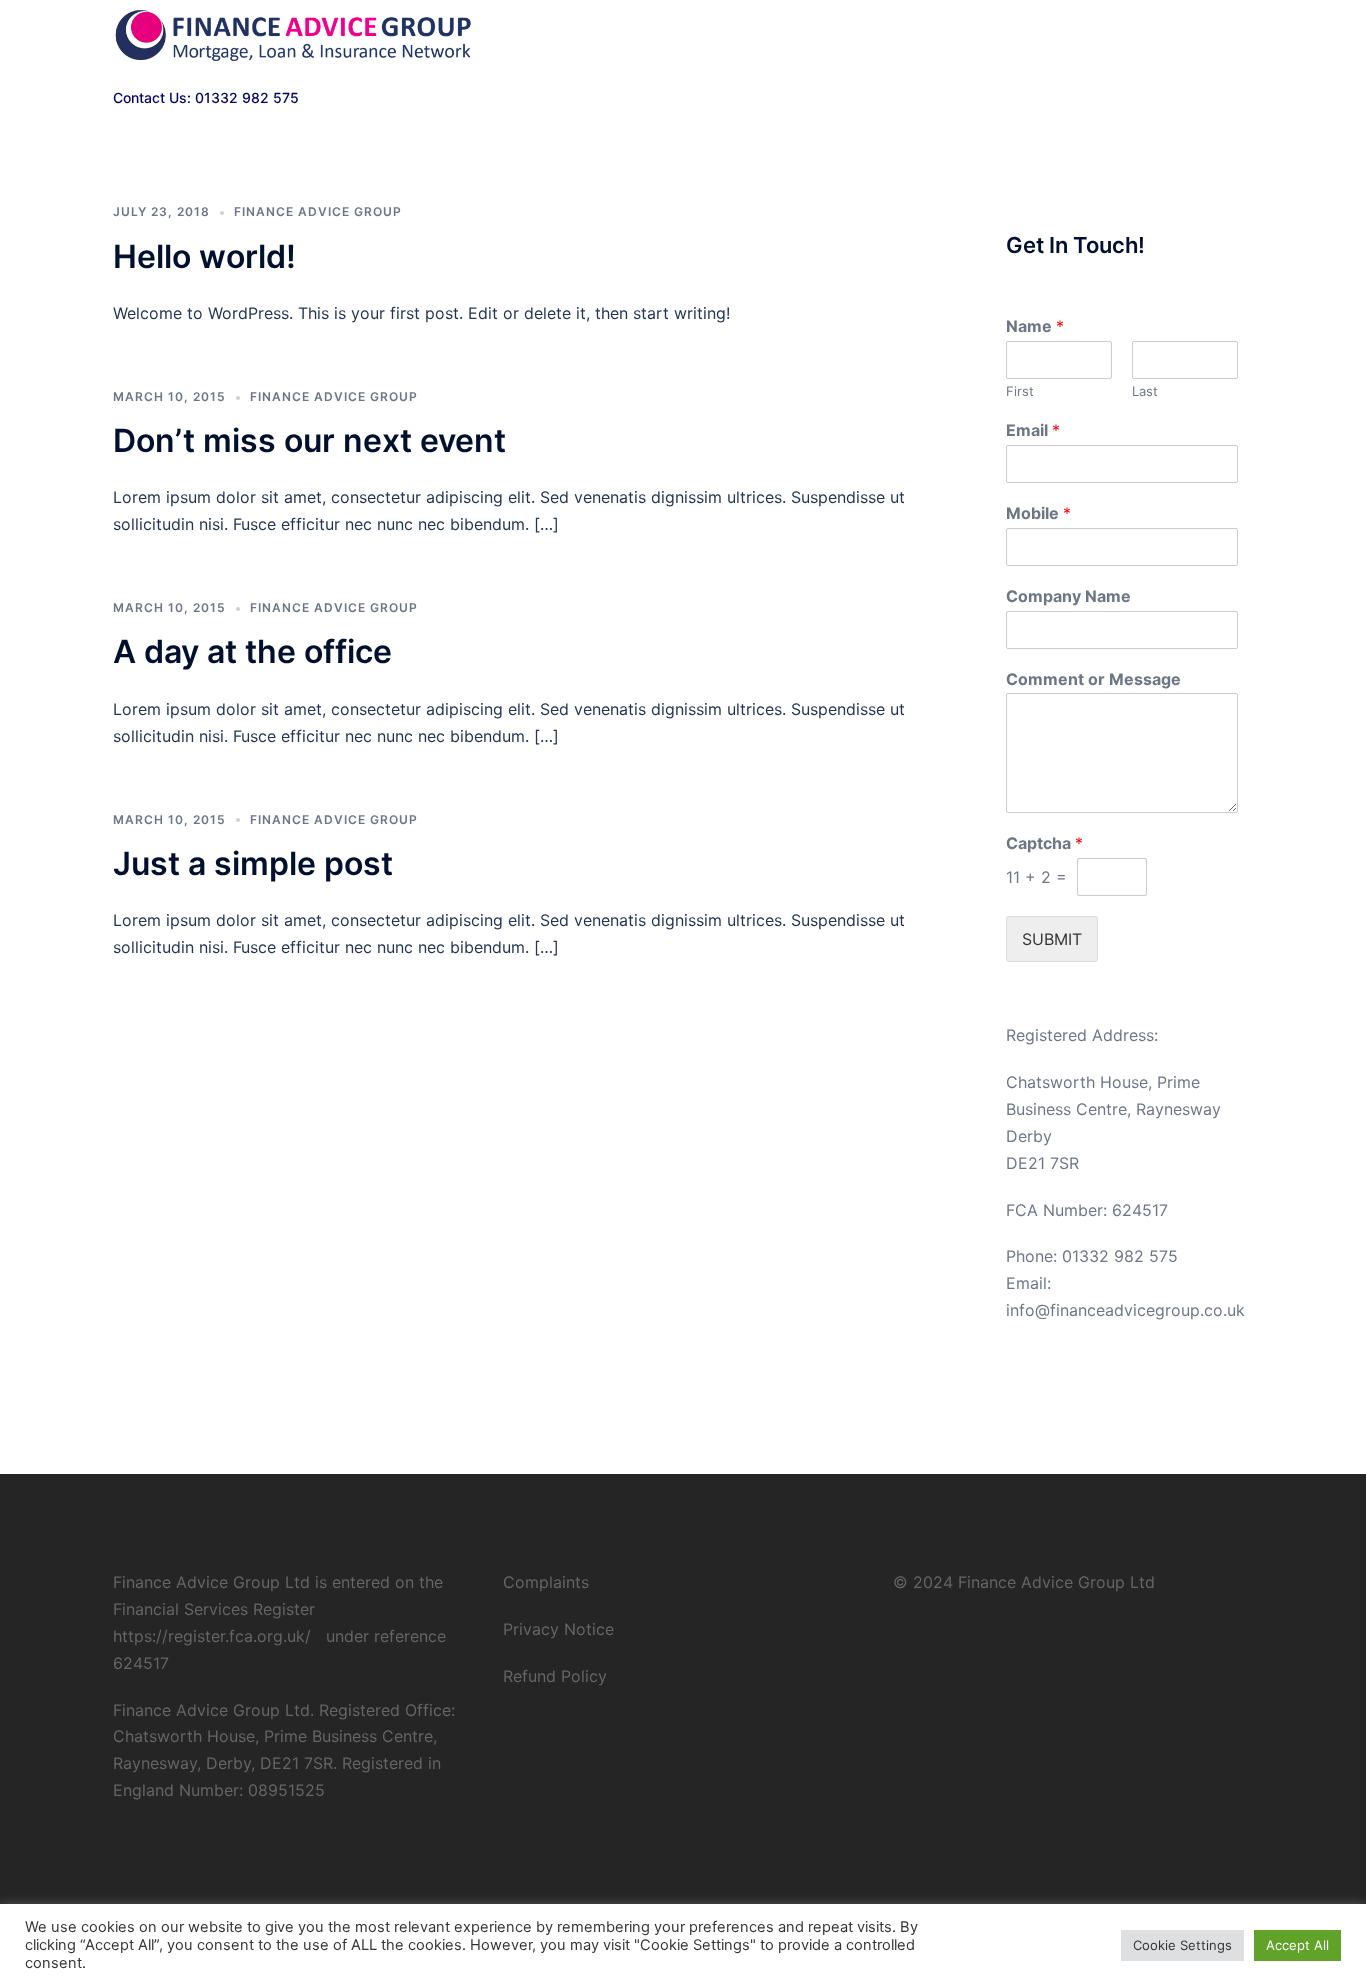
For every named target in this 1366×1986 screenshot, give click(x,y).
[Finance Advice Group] (293, 36)
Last (1145, 391)
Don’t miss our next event (309, 440)
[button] (1245, 37)
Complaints (546, 1582)
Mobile (1038, 513)
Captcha (1044, 843)
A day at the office (252, 651)
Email (1033, 430)
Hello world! (204, 256)
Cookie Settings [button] (1182, 1945)
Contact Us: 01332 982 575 (206, 97)
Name (1035, 326)
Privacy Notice (558, 1629)
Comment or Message (1093, 679)
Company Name (1068, 596)
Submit (1052, 939)
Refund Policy (555, 1676)
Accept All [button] (1297, 1945)
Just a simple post (253, 863)
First (1020, 391)
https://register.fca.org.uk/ (212, 1636)
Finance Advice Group (318, 211)
